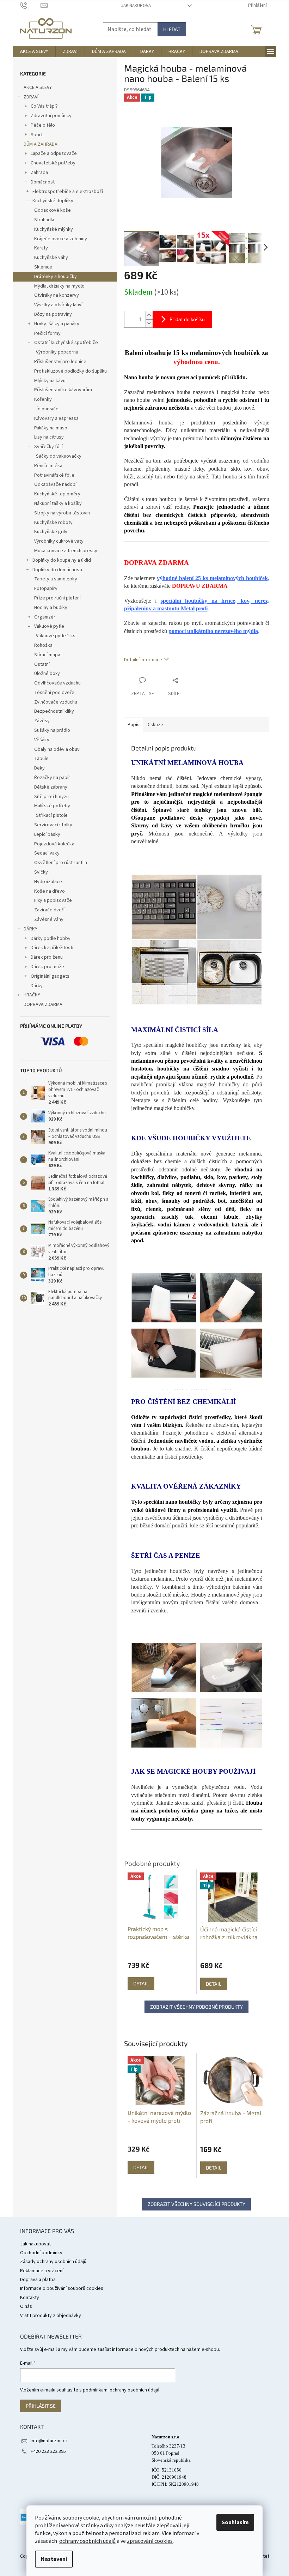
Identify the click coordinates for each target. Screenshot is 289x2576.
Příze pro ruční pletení (57, 598)
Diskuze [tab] (155, 725)
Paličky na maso (51, 428)
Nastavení (54, 2559)
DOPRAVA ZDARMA (43, 1005)
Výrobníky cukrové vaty (59, 541)
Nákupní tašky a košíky (58, 503)
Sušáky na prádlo (52, 730)
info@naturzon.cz (49, 2441)
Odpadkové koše (53, 210)
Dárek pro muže (47, 967)
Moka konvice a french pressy (66, 551)
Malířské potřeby (52, 806)
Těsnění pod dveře (54, 693)
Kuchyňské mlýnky (54, 229)
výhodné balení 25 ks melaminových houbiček (212, 578)
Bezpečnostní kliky (54, 711)
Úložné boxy (47, 674)
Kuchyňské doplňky (53, 201)
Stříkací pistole (52, 815)
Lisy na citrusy (49, 437)
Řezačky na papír (52, 778)
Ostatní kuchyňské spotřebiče (66, 343)
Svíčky (41, 872)
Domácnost (43, 182)
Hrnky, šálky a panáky (57, 324)
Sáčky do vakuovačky (59, 456)
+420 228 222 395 (48, 2451)
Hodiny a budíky (51, 608)
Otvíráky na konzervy (57, 295)
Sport (37, 135)
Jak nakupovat (137, 6)
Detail (141, 2167)
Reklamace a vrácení (42, 2271)
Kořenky (43, 399)
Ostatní (42, 664)
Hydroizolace (48, 882)
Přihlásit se (41, 2406)
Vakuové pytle (49, 626)
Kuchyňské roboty (53, 523)
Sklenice (43, 267)
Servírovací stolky (53, 825)
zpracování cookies (150, 2541)
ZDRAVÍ (31, 97)
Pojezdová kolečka (54, 844)
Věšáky (42, 740)
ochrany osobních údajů (87, 2541)
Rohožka (43, 645)
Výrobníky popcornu (57, 352)
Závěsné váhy (49, 919)
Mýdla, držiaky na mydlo (59, 286)
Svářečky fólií (48, 447)
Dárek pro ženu (47, 957)
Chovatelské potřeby (53, 163)
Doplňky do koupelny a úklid (62, 560)
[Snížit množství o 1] (149, 323)
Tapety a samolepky (56, 579)
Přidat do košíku (187, 319)
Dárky (37, 986)
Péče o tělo (43, 125)
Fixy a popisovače (53, 900)
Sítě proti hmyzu (51, 797)
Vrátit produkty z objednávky (51, 2316)
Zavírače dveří (49, 910)
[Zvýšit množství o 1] (149, 315)
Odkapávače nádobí (55, 484)
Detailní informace (143, 660)
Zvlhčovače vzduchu (56, 702)
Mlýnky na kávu (50, 381)
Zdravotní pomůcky (51, 116)
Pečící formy (47, 333)
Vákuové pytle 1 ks (56, 636)
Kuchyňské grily (51, 532)
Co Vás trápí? (44, 106)
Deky (39, 768)
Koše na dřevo (50, 891)
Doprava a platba (38, 2280)
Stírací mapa (47, 655)
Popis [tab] (134, 725)
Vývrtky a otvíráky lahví (58, 305)
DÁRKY (30, 929)
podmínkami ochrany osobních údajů (121, 2390)
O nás (26, 2306)
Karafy (41, 248)
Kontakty (30, 2298)
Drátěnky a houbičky (56, 277)
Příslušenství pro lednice (60, 362)
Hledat (172, 29)
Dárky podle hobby (51, 939)
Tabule (41, 759)
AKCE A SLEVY (38, 88)
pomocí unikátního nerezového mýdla (213, 631)
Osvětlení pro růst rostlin (61, 863)
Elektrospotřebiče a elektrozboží (68, 192)
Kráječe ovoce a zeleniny (61, 239)
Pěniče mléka (48, 466)
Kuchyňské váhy (51, 258)
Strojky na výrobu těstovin (62, 513)
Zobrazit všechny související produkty (196, 2204)
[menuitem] (34, 52)
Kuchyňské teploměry (57, 494)
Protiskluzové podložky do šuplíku (70, 371)
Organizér (45, 617)
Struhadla (44, 220)
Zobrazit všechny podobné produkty (196, 2007)
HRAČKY (32, 995)
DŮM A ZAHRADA (41, 144)
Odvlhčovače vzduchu (57, 683)
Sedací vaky (47, 853)
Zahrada (39, 173)
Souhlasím (235, 2522)
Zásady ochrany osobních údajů (53, 2262)
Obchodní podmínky (41, 2253)
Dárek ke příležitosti (52, 948)
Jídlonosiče (46, 409)
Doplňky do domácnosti (57, 570)
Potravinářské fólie (54, 475)
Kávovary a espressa (56, 418)
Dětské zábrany (51, 787)
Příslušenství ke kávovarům (63, 390)
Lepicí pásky (47, 834)
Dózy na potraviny (53, 314)
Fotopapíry (46, 589)
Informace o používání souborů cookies (62, 2288)
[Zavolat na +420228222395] (30, 5)
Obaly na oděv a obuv (57, 749)
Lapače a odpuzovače (54, 153)
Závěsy (42, 721)
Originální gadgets (50, 976)
